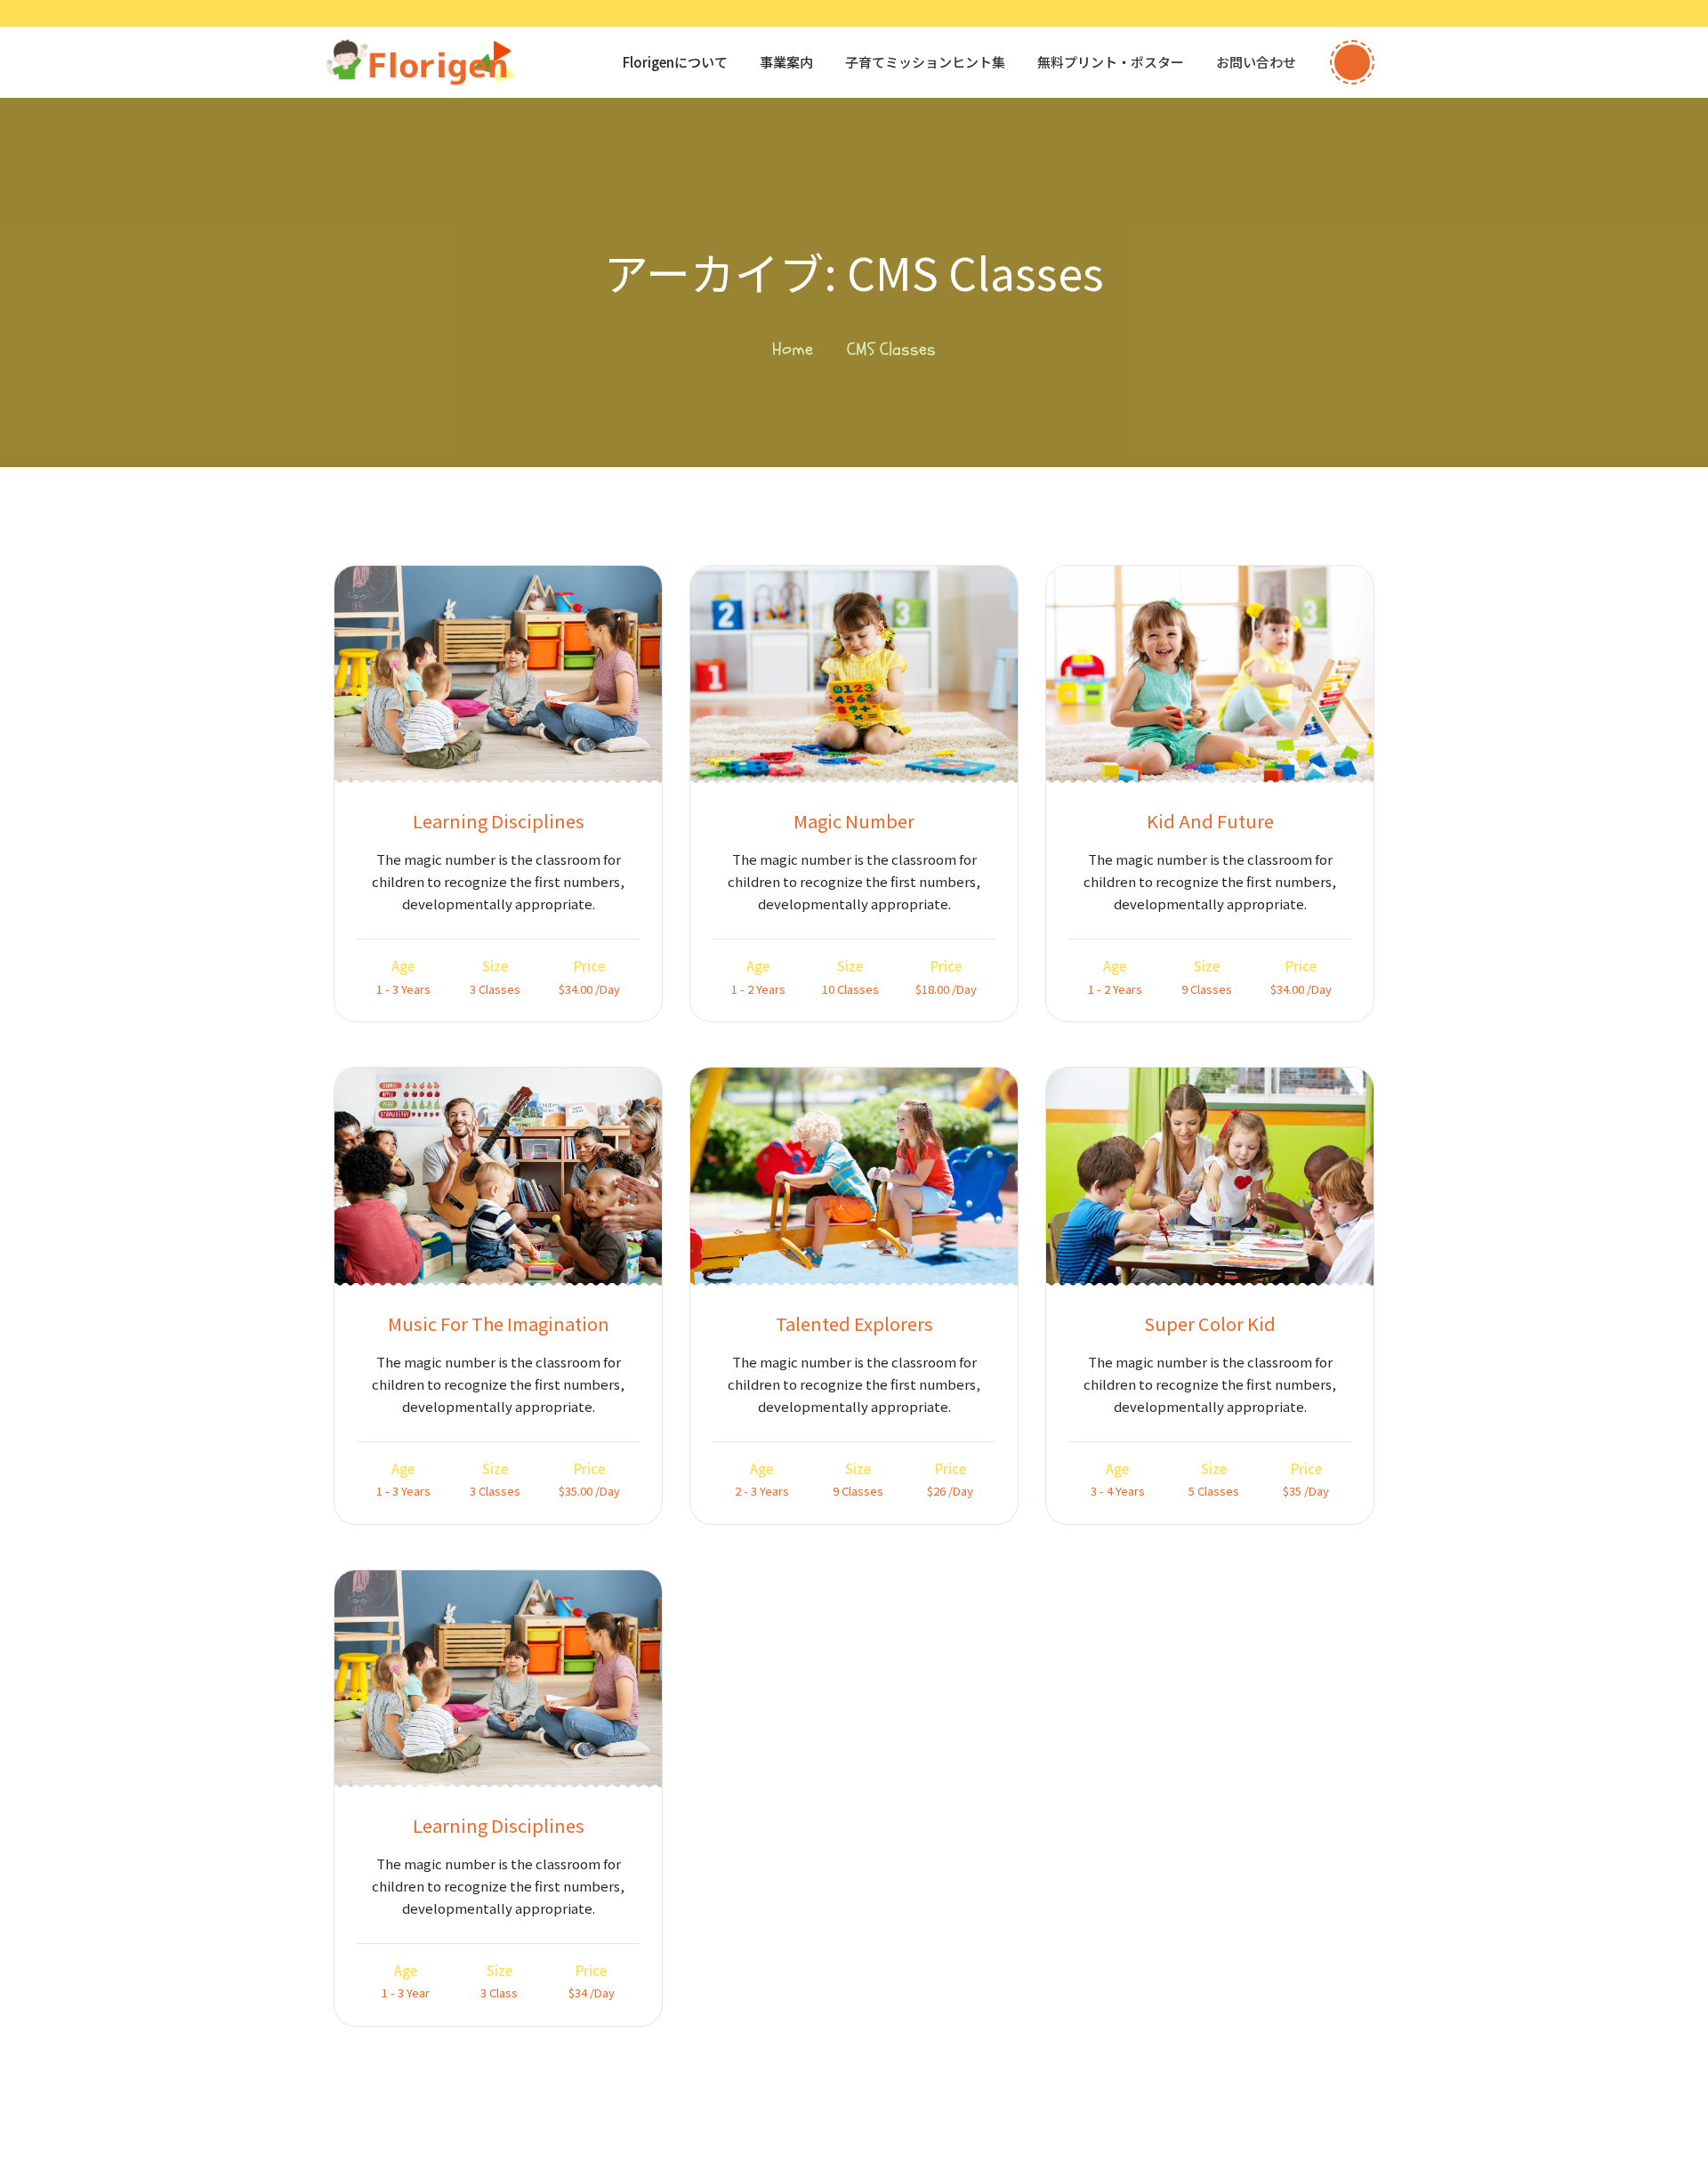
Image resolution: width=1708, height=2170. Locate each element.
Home (793, 349)
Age (403, 966)
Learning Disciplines (499, 821)
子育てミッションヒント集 (925, 62)
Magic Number (854, 821)
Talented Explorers (854, 1323)
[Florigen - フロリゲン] (420, 62)
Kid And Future (1210, 821)
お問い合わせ (1256, 62)
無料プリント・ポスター (1111, 62)
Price (589, 966)
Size (495, 966)
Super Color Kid (1210, 1323)
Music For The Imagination (499, 1323)
